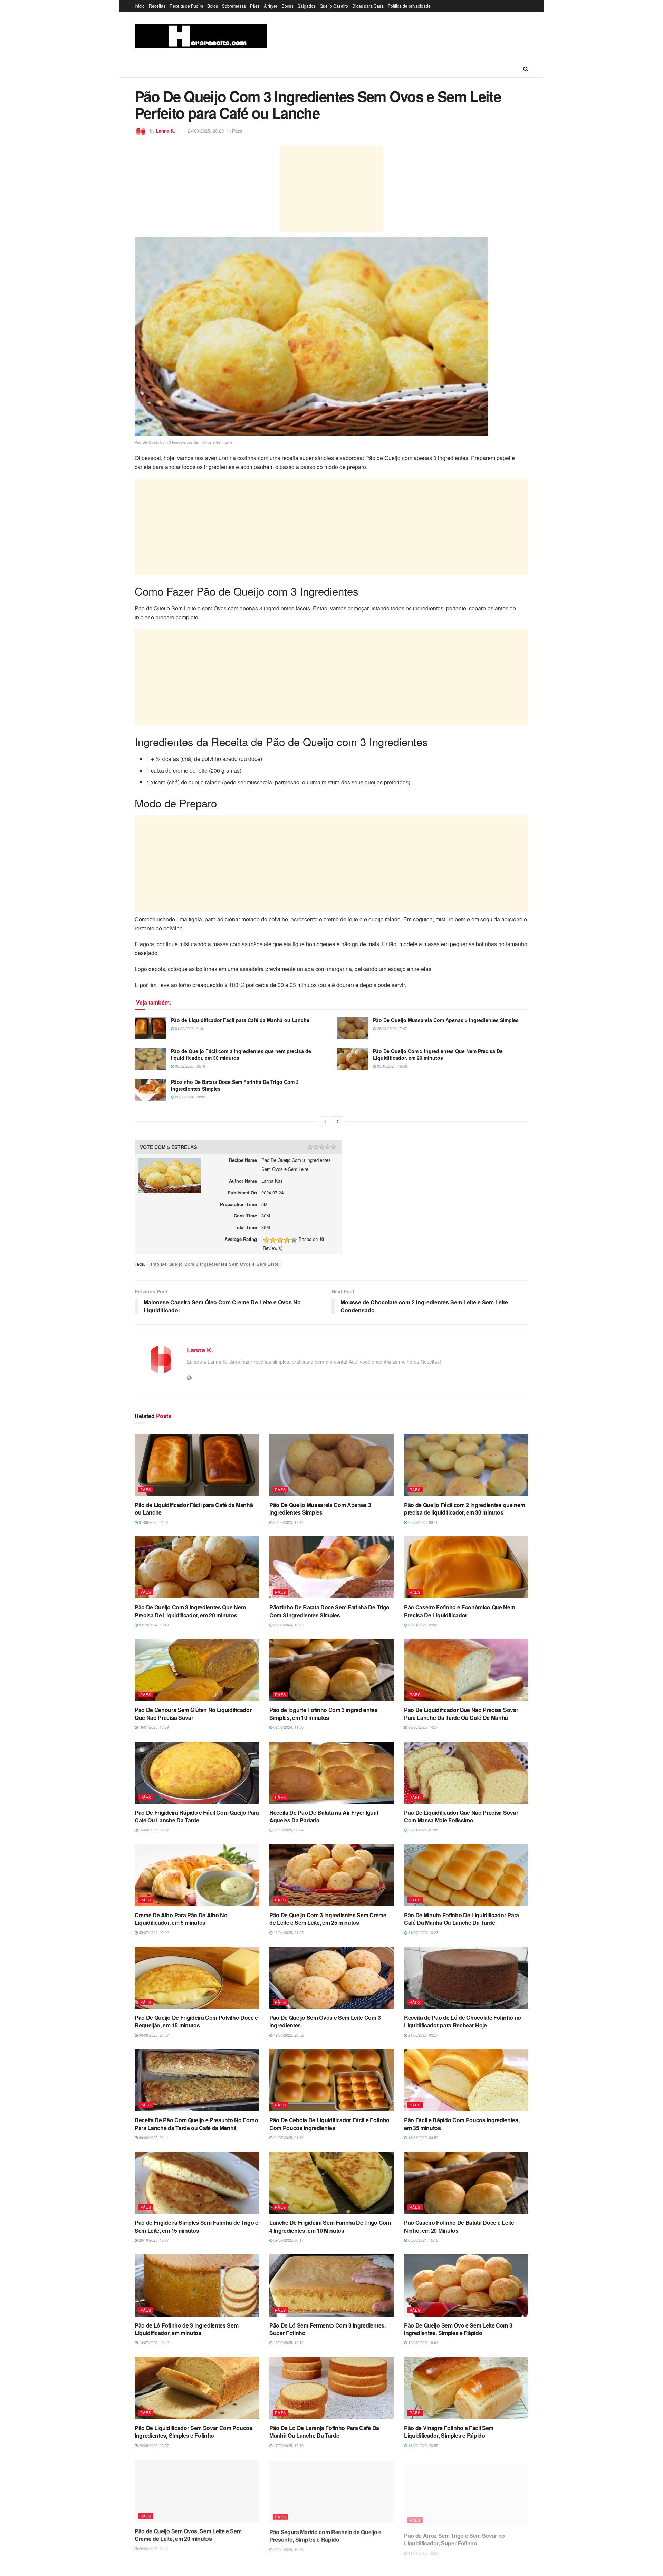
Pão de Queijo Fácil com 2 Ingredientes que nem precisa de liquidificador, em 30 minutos (241, 1055)
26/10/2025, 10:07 (153, 2240)
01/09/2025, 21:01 (190, 1028)
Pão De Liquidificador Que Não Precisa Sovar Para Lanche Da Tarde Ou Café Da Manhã (461, 1713)
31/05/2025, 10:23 (423, 1932)
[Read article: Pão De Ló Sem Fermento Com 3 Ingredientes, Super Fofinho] (331, 2285)
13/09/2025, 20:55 (423, 2445)
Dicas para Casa (368, 6)
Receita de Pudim (186, 6)
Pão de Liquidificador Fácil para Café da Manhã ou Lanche (240, 1020)
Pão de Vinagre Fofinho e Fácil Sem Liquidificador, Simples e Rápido (449, 2432)
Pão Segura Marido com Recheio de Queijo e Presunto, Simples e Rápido (325, 2534)
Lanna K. (166, 131)
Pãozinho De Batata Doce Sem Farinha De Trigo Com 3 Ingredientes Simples (235, 1085)
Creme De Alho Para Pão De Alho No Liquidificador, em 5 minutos (181, 1919)
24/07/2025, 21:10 (288, 2137)
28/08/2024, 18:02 (190, 1097)
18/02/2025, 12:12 (288, 2342)
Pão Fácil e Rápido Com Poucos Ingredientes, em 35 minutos (462, 2124)
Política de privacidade (409, 6)
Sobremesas (234, 6)
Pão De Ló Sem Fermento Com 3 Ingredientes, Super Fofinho (328, 2329)
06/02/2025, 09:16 (190, 1066)
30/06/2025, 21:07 (153, 2035)
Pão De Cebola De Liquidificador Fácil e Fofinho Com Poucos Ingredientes (329, 2124)
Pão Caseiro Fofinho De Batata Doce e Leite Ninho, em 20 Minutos (459, 2226)
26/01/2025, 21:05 (423, 1830)
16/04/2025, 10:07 (153, 1830)
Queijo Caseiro (334, 6)
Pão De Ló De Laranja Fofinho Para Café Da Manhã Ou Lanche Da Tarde (324, 2432)
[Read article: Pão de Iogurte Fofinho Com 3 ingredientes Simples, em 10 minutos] (331, 1670)
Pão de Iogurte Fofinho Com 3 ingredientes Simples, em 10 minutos (323, 1713)
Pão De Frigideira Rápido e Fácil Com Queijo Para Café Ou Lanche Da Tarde (197, 1816)
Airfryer (271, 6)
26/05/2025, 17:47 (392, 1028)
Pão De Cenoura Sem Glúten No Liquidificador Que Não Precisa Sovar (193, 1713)
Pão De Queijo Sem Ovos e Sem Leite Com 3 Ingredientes (325, 2021)
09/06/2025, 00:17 (288, 2240)
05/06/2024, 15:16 (423, 2240)
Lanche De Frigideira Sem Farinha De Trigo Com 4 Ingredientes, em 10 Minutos (330, 2226)
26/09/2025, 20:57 (153, 2445)
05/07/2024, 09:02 (153, 1932)
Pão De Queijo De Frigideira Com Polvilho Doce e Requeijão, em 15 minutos (196, 2021)
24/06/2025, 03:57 (423, 2035)
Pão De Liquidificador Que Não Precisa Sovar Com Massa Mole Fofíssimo (461, 1816)
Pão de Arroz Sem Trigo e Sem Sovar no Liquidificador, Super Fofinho (454, 2534)
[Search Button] (526, 69)
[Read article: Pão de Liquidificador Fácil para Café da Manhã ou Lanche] (150, 1028)
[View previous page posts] (325, 1121)
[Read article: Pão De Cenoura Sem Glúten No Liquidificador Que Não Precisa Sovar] (197, 1670)
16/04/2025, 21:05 (288, 1932)
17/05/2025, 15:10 (288, 2445)
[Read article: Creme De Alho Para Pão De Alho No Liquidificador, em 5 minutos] (197, 1875)
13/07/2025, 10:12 (153, 2342)
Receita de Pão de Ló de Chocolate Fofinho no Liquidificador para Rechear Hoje (463, 2021)
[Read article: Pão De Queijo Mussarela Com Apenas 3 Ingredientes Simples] (352, 1028)
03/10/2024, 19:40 (392, 1066)
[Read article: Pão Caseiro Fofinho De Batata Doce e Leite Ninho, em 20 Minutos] (466, 2183)
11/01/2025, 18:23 (423, 2548)
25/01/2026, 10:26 (288, 2548)
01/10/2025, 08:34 (288, 1830)
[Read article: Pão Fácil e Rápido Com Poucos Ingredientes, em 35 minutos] (466, 2080)
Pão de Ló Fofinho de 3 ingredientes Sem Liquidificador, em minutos (187, 2329)
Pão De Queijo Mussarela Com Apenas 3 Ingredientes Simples (446, 1020)
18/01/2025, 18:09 (153, 1727)
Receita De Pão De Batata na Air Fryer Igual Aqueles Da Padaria (324, 1816)
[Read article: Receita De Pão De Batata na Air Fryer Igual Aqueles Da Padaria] (331, 1773)
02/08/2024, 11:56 (288, 1727)
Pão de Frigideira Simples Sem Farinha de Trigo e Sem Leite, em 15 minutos (196, 2226)
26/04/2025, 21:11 (153, 2548)
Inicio (140, 6)
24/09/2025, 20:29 (206, 131)
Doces (287, 6)
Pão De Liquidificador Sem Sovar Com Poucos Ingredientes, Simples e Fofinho (194, 2432)
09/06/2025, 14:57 (423, 1727)
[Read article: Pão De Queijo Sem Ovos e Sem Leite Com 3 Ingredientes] (331, 1978)
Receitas (157, 6)
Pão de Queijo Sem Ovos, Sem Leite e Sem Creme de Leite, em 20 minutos (188, 2534)
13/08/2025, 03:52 (423, 2137)
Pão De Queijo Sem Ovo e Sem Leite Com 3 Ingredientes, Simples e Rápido (458, 2329)
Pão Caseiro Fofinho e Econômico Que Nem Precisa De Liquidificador (460, 1611)
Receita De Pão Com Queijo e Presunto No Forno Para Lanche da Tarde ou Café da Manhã (196, 2124)
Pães (255, 6)
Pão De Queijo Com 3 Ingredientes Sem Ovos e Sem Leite (215, 1264)
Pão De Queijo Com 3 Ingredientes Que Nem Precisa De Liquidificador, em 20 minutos (438, 1055)
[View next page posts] (338, 1121)
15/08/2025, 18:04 (423, 2342)
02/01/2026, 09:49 (423, 1625)
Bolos (213, 6)
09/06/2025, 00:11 (153, 2137)
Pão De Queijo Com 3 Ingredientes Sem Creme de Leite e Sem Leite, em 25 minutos (328, 1919)
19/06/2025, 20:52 (288, 2035)
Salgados (307, 6)
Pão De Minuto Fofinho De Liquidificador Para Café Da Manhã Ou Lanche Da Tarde (462, 1919)
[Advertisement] (331, 189)
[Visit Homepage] (201, 36)
